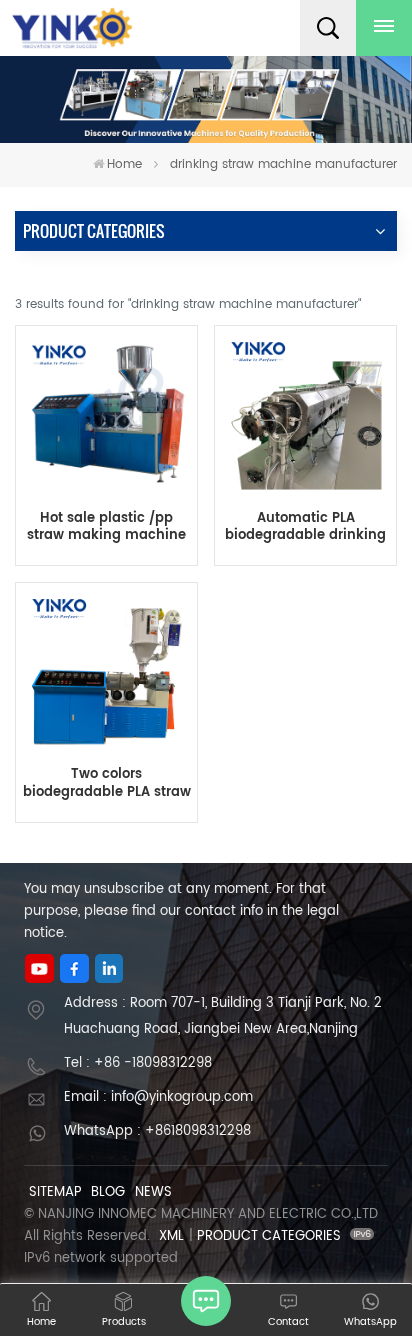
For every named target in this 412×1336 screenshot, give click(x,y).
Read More (305, 648)
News (153, 1192)
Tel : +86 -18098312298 (138, 1063)
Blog (108, 1192)
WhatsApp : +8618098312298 (157, 1131)
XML (171, 1236)
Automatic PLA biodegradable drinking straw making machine (305, 527)
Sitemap (55, 1192)
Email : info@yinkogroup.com (158, 1097)
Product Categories (269, 1236)
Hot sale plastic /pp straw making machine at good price (106, 527)
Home (124, 164)
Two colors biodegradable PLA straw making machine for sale (107, 783)
